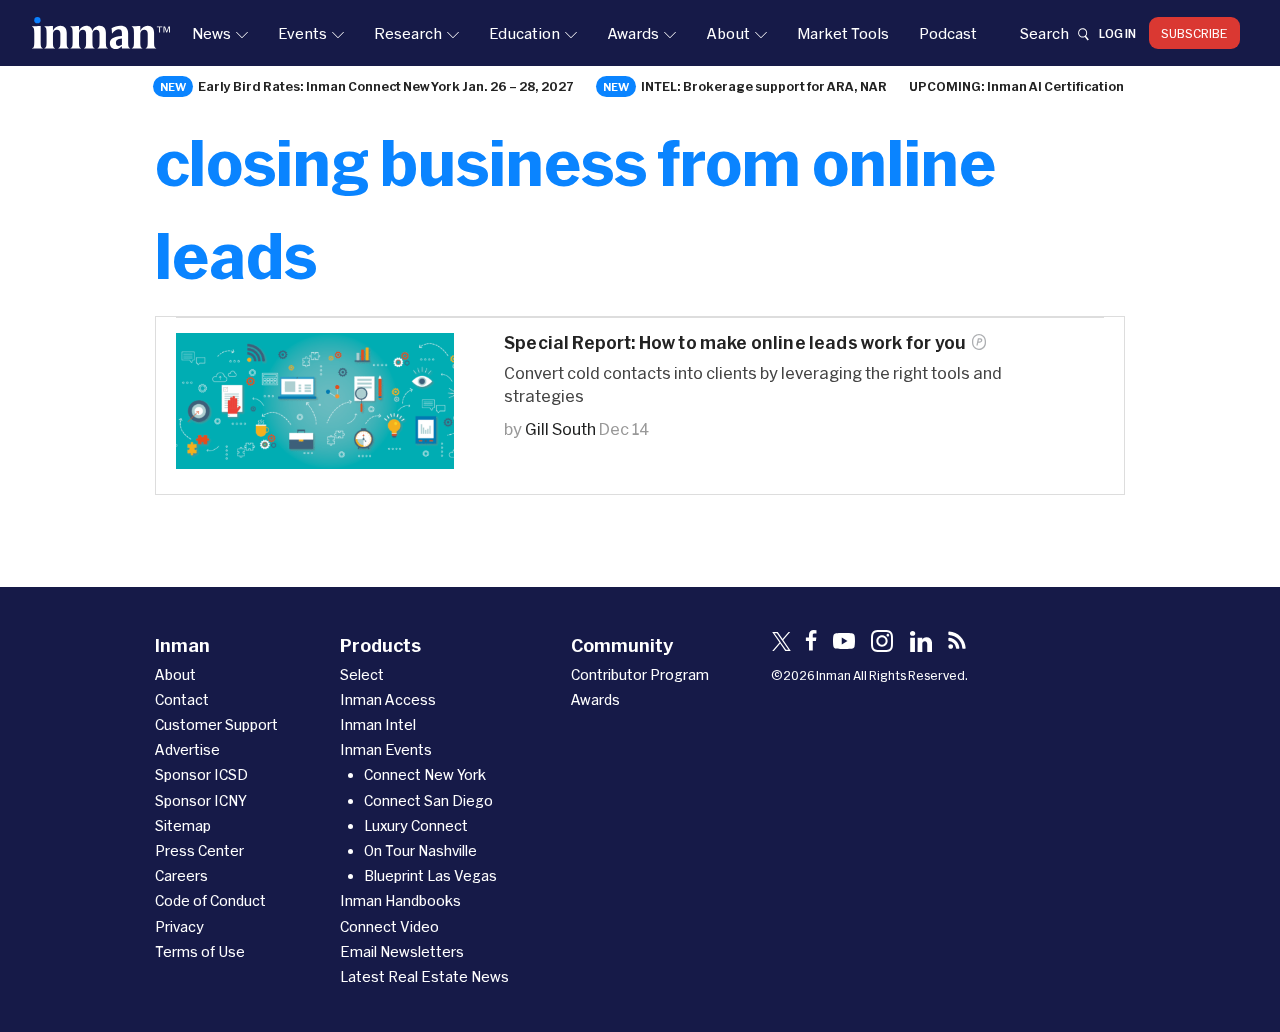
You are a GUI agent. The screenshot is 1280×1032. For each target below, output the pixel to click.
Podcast (948, 33)
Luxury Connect (416, 825)
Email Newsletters (402, 951)
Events (302, 33)
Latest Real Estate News (424, 976)
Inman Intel (378, 724)
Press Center (199, 850)
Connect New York (425, 774)
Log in (1117, 33)
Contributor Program (640, 674)
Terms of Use (200, 951)
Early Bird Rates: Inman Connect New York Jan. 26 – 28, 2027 (386, 86)
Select (362, 674)
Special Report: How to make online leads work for (735, 342)
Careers (181, 875)
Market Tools (843, 33)
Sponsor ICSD (201, 774)
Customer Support (216, 724)
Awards (633, 33)
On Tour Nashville (420, 850)
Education (524, 33)
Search (1044, 33)
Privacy (179, 926)
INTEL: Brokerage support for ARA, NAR (764, 86)
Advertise (187, 749)
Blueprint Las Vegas (430, 875)
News (211, 33)
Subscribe (1194, 33)
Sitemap (183, 825)
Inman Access (388, 699)
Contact (182, 699)
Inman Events (386, 749)
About (728, 33)
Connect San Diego (428, 800)
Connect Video (389, 926)
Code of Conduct (210, 900)
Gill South (560, 428)
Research (408, 33)
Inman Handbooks (400, 900)
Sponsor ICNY (201, 800)
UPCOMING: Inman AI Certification (1016, 86)
